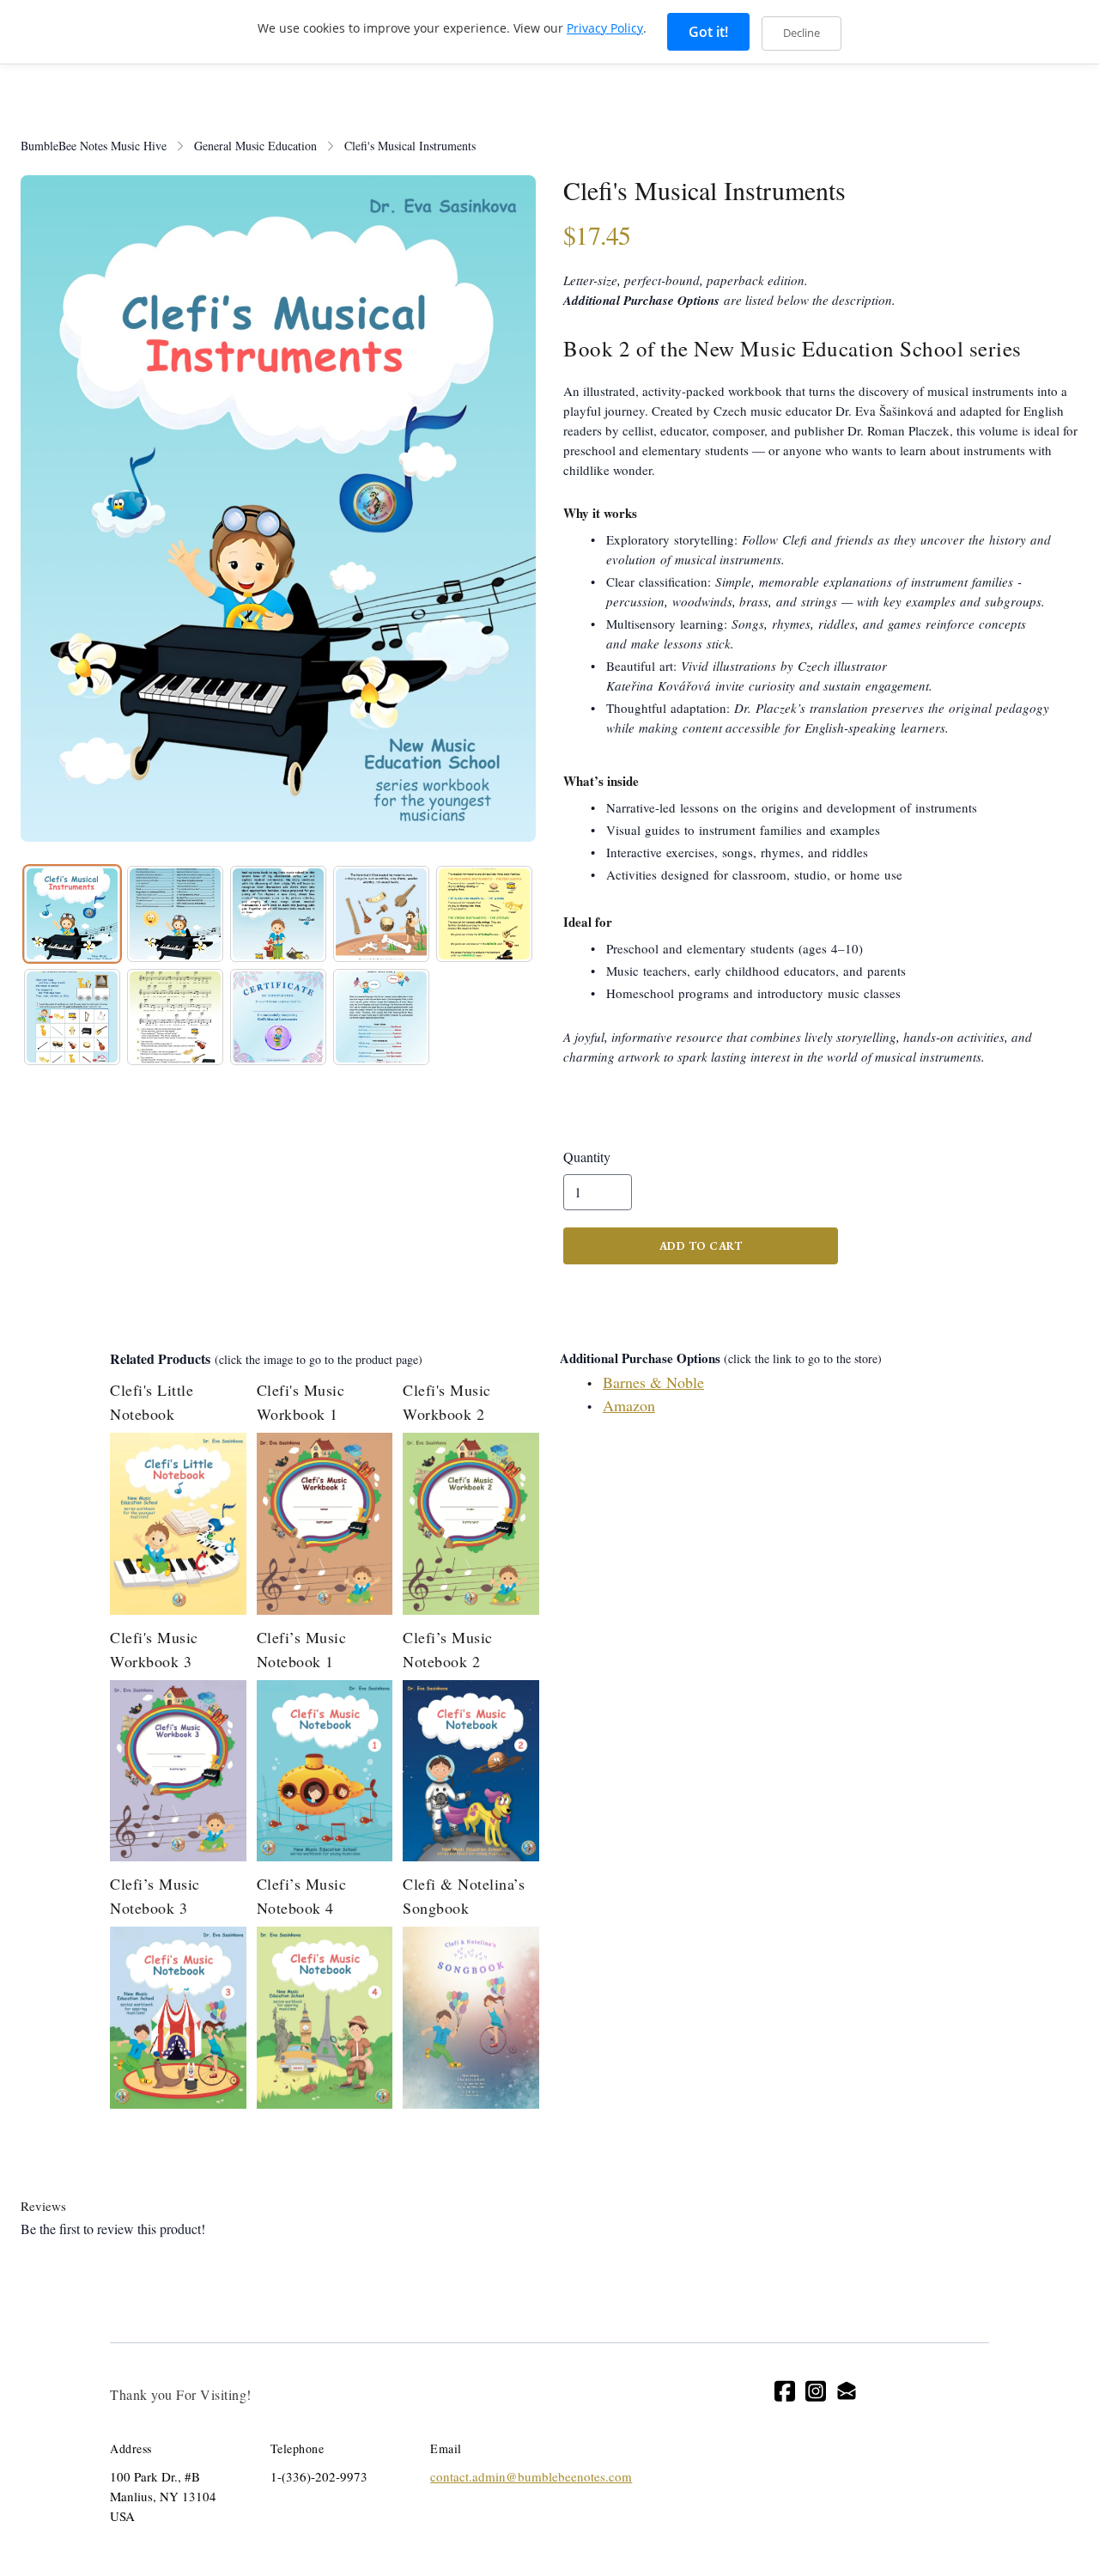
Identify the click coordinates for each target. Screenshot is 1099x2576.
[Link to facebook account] (785, 2391)
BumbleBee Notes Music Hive (94, 146)
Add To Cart (701, 1246)
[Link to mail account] (847, 2391)
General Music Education (255, 146)
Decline (801, 33)
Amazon (629, 1405)
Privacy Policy (605, 28)
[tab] (72, 914)
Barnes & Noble (653, 1382)
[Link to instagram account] (816, 2391)
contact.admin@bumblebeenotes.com (531, 2476)
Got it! (708, 32)
